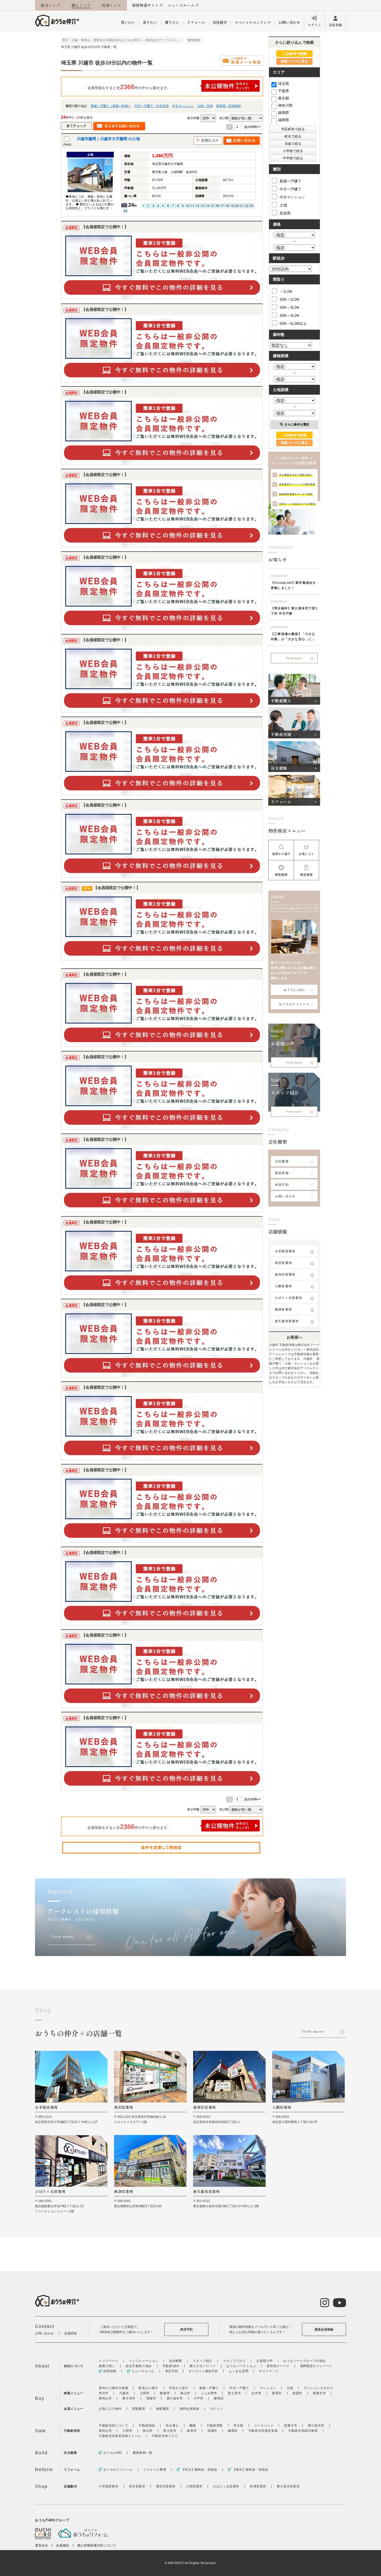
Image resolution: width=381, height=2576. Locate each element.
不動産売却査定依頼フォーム (120, 2436)
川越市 (124, 2393)
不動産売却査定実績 (263, 2431)
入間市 (145, 2393)
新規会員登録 (324, 2329)
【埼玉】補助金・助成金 (199, 2470)
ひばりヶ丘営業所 (288, 1298)
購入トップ (81, 5)
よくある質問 (239, 2371)
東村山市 (105, 2398)
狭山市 (185, 2393)
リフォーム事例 (155, 2470)
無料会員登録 (189, 2409)
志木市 (256, 2393)
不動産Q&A (171, 2366)
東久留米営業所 (287, 1321)
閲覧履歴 (139, 2409)
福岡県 (284, 120)
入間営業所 (283, 1286)
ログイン (314, 25)
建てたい (172, 22)
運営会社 (41, 2545)
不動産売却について (113, 2426)
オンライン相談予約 (203, 2371)
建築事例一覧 (143, 2453)
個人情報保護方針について (97, 2545)
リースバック (264, 2426)
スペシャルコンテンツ (253, 22)
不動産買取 (215, 2426)
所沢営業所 (283, 1263)
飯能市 (165, 2393)
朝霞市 (297, 2393)
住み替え (172, 2426)
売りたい (150, 22)
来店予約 (282, 1184)
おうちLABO (294, 990)
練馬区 (219, 2398)
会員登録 (335, 25)
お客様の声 (264, 2361)
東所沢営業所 (285, 1274)
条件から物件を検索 (113, 2388)
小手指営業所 (285, 1251)
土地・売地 (205, 106)
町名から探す (149, 2388)
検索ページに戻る (294, 61)
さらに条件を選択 (297, 424)
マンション (268, 2388)
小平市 (199, 2398)
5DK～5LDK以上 (293, 323)
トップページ (109, 2361)
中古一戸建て (291, 189)
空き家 (238, 2426)
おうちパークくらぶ (241, 2366)
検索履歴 (163, 2409)
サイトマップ (269, 2371)
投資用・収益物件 (229, 106)
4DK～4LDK (290, 315)
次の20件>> (252, 127)
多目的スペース (278, 2366)
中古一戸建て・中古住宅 (152, 106)
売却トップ (111, 5)
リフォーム (196, 22)
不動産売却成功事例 (303, 2431)
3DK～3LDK (290, 307)
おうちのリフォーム (294, 1004)
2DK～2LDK (290, 299)
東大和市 (129, 2398)
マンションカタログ (318, 2388)
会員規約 (62, 2545)
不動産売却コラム (165, 2436)
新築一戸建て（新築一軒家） (111, 106)
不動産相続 (147, 2426)
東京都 (284, 98)
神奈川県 (285, 105)
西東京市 (319, 2393)
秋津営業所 (283, 1309)
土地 (283, 205)
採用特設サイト (146, 5)
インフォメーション (144, 2361)
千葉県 (284, 91)
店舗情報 (70, 2333)
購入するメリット (203, 2366)
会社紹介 (220, 22)
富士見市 (234, 2393)
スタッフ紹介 (202, 2361)
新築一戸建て (291, 181)
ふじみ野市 (209, 2393)
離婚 (193, 2426)
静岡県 (284, 113)
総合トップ (51, 5)
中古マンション (183, 106)
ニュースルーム (181, 5)
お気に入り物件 (110, 2409)
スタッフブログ (234, 2361)
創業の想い (107, 2366)
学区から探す (179, 2388)
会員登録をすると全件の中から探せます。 (129, 87)
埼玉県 (284, 84)
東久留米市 (175, 2398)
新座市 (277, 2393)
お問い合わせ (289, 22)
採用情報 (282, 1173)
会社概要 (282, 1161)
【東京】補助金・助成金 (250, 2470)
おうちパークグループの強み (305, 2361)
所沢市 (104, 2393)
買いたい (128, 22)
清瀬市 (151, 2398)
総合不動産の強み (139, 2366)
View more (294, 658)
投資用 (285, 213)
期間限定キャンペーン (316, 2366)
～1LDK (286, 291)
